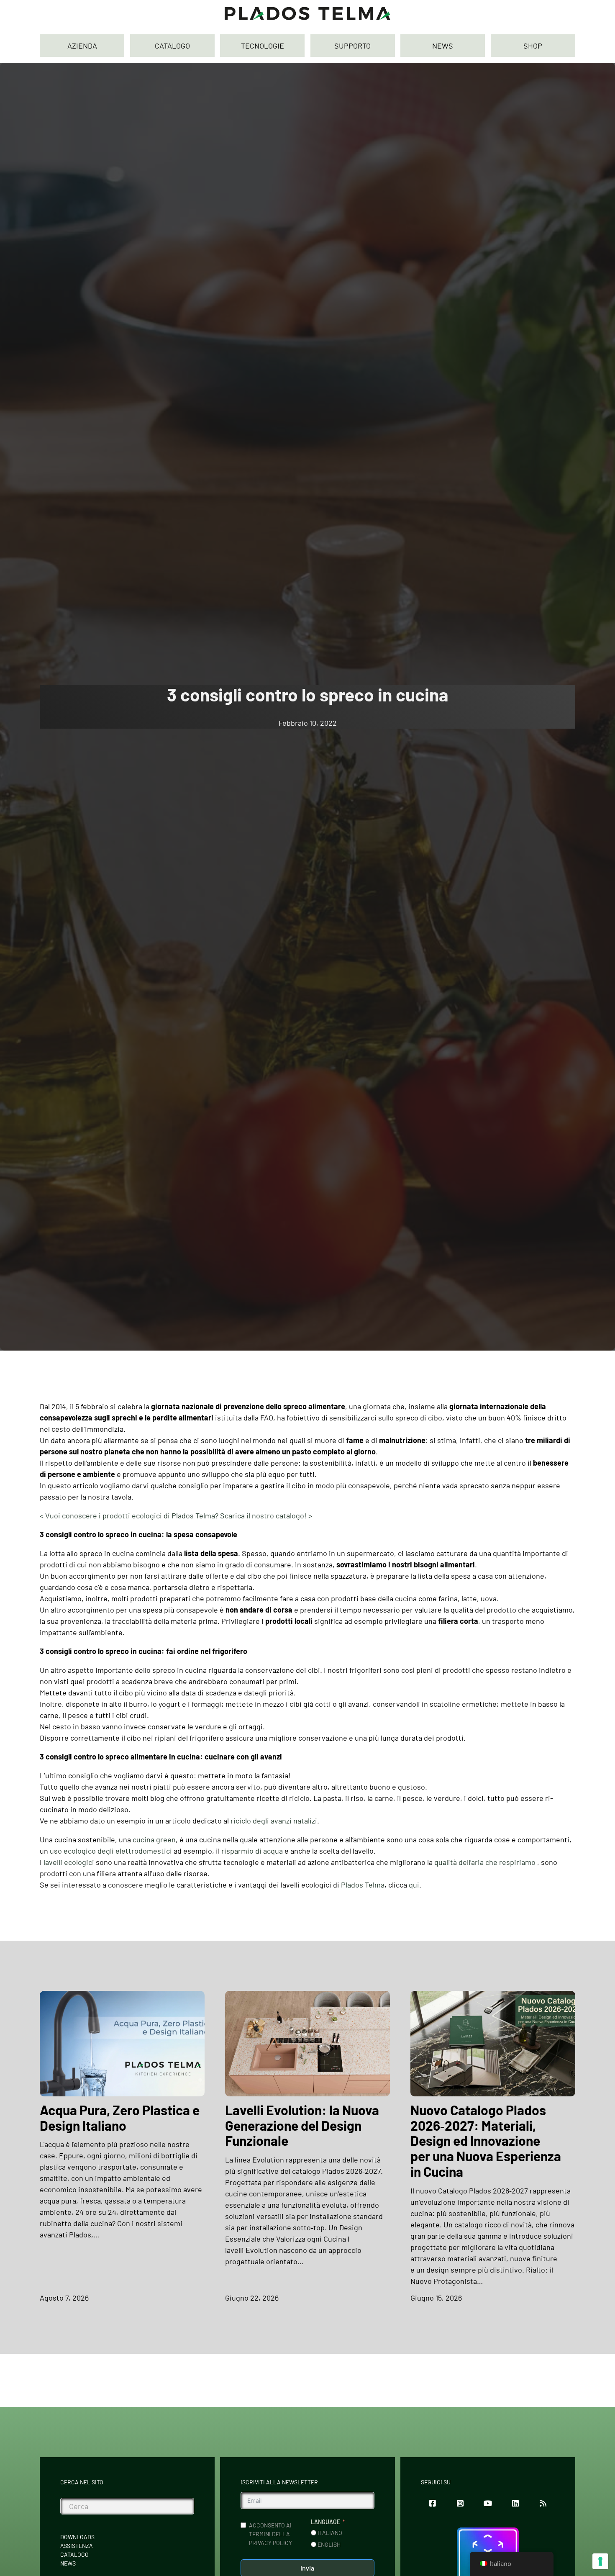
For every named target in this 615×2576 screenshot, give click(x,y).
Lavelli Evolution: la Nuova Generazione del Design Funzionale (302, 2125)
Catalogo (74, 2554)
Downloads (77, 2537)
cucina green (154, 1839)
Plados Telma (363, 1885)
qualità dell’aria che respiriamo (485, 1862)
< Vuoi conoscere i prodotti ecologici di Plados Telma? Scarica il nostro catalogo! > (176, 1515)
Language (325, 2522)
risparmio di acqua (252, 1851)
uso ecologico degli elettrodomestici (111, 1851)
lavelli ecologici (69, 1862)
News (68, 2563)
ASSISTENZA (77, 2546)
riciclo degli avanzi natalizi (274, 1821)
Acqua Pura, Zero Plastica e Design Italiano (120, 2118)
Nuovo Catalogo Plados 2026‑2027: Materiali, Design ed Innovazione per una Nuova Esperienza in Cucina (486, 2141)
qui (414, 1885)
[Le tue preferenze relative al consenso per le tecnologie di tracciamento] (600, 2561)
